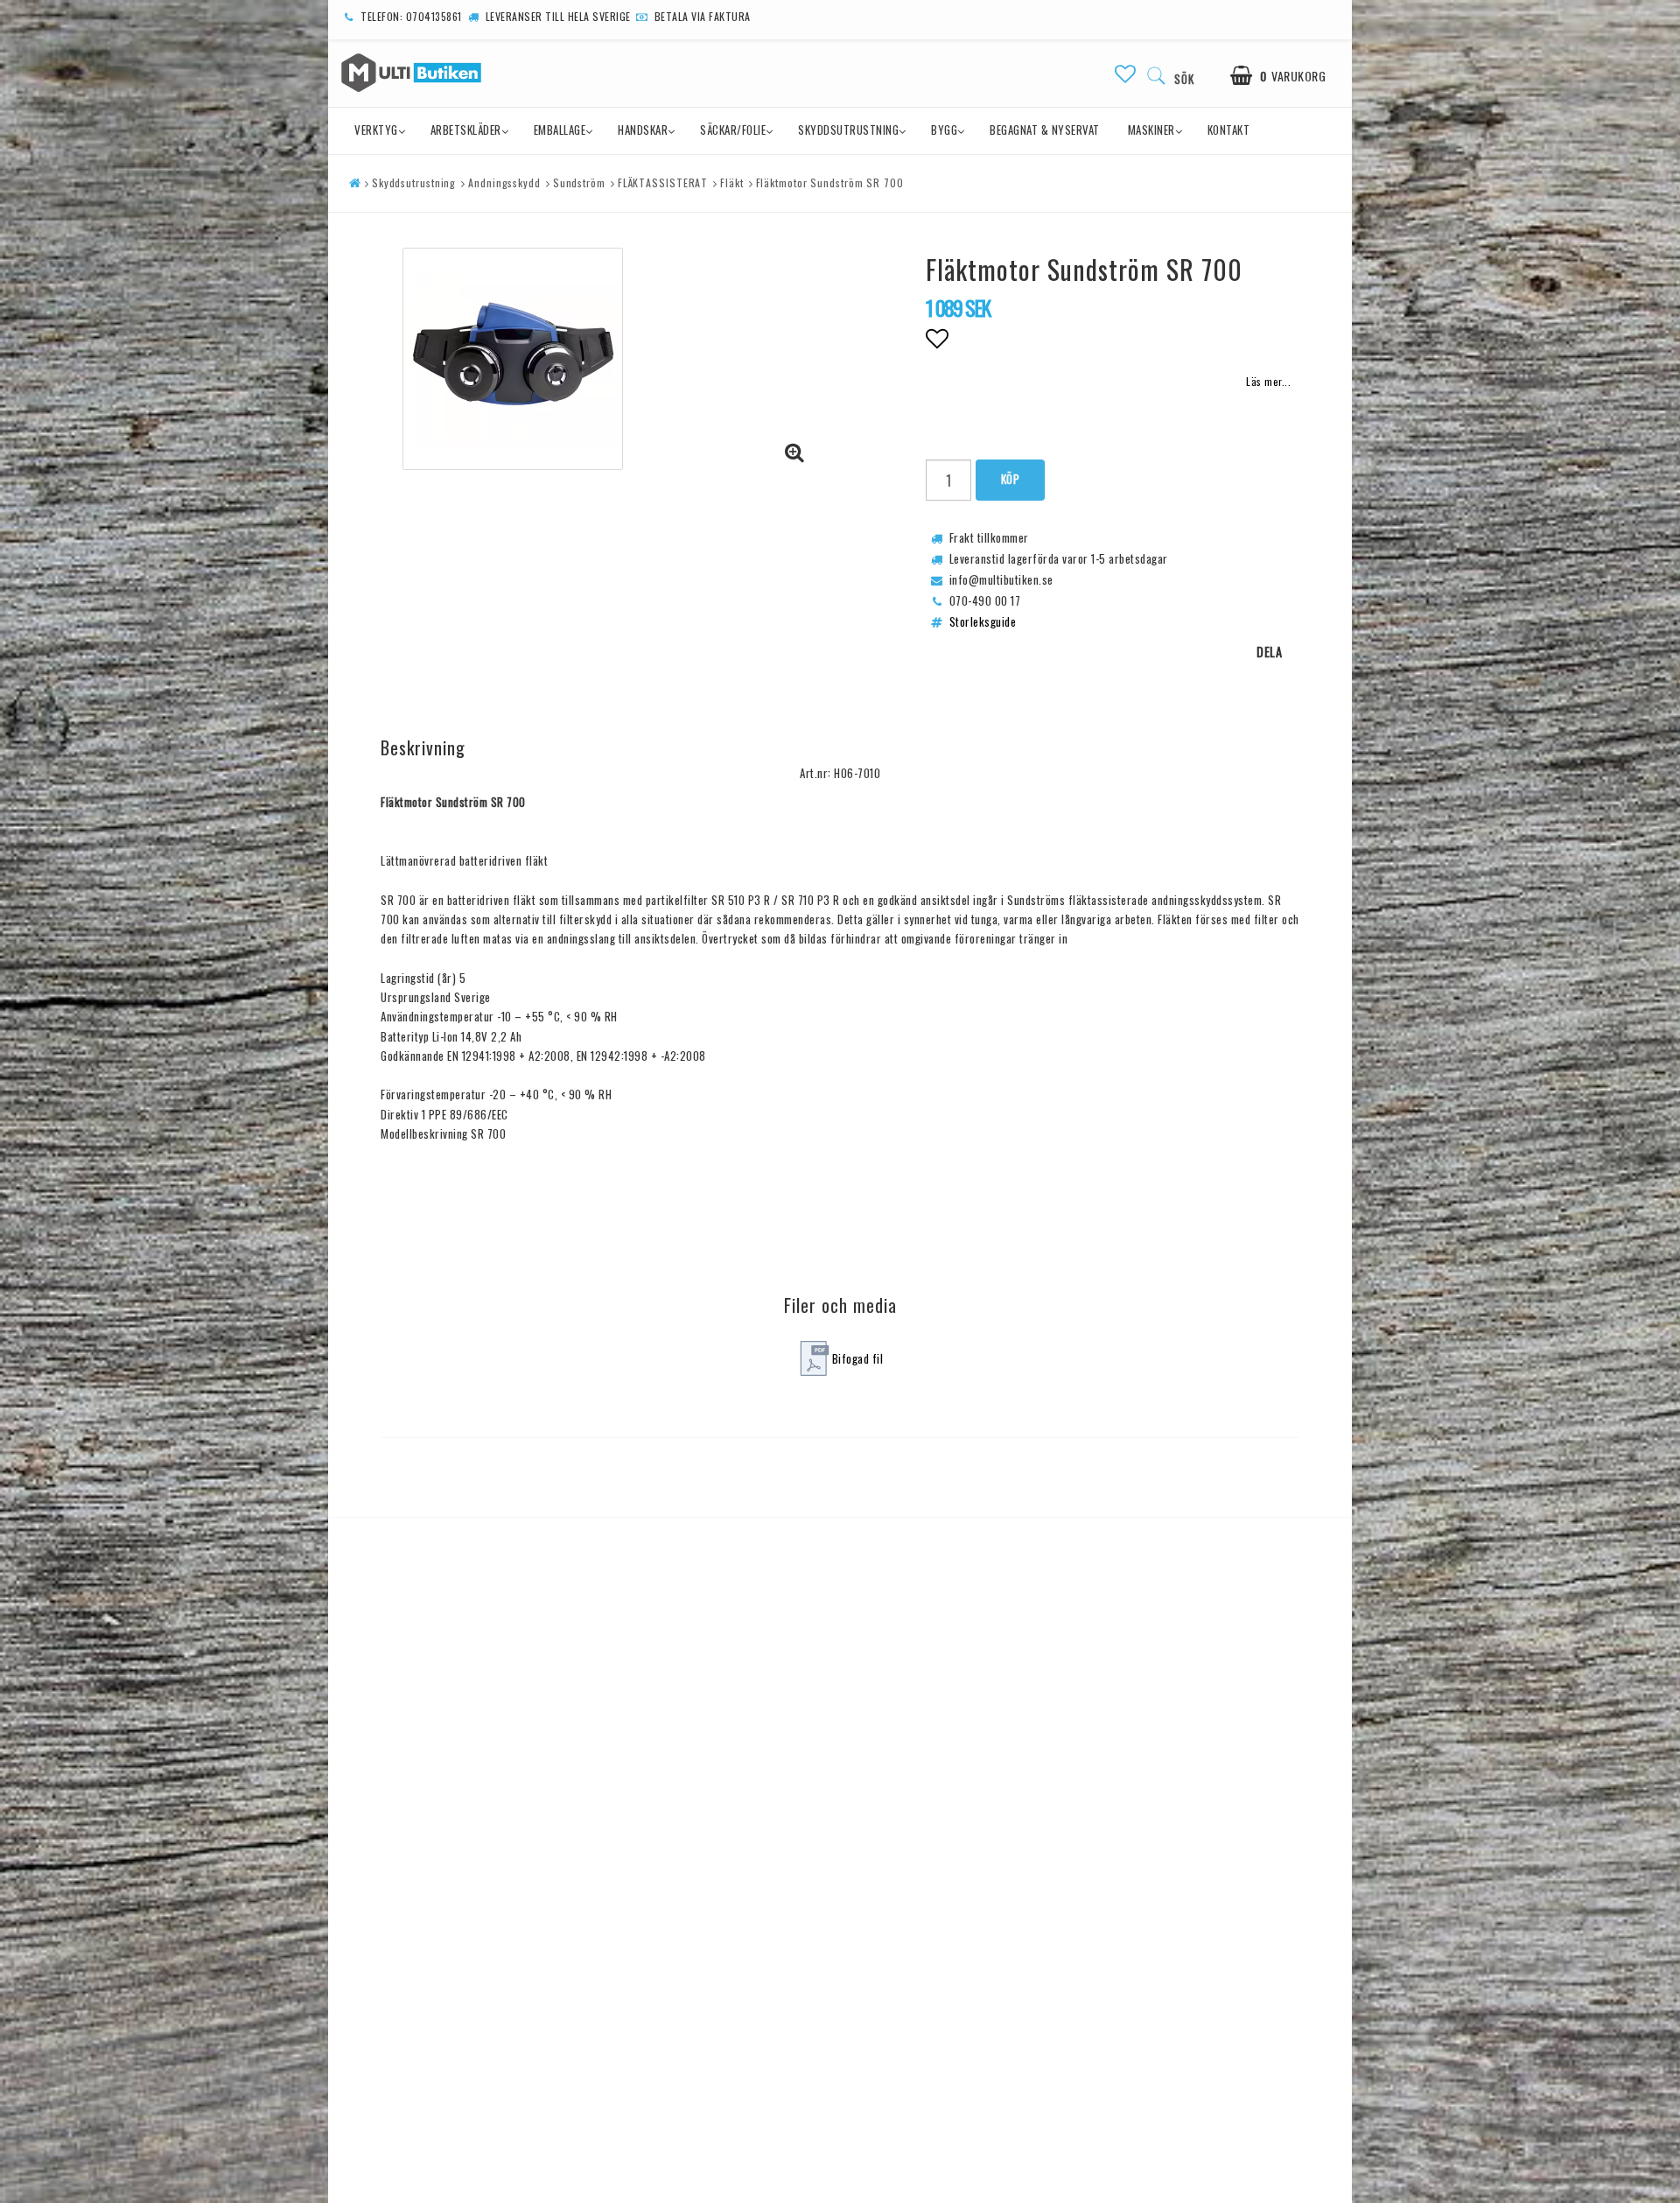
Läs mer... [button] (1268, 381)
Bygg (944, 130)
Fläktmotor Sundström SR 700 (830, 182)
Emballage (560, 130)
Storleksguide (983, 621)
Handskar (643, 130)
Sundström (579, 182)
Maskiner (1151, 130)
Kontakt (1229, 130)
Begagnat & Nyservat (1045, 130)
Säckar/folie (733, 130)
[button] (1126, 73)
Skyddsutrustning (848, 130)
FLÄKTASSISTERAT (663, 182)
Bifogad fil (858, 1358)
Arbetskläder (466, 130)
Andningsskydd (504, 182)
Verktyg (376, 130)
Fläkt (732, 182)
